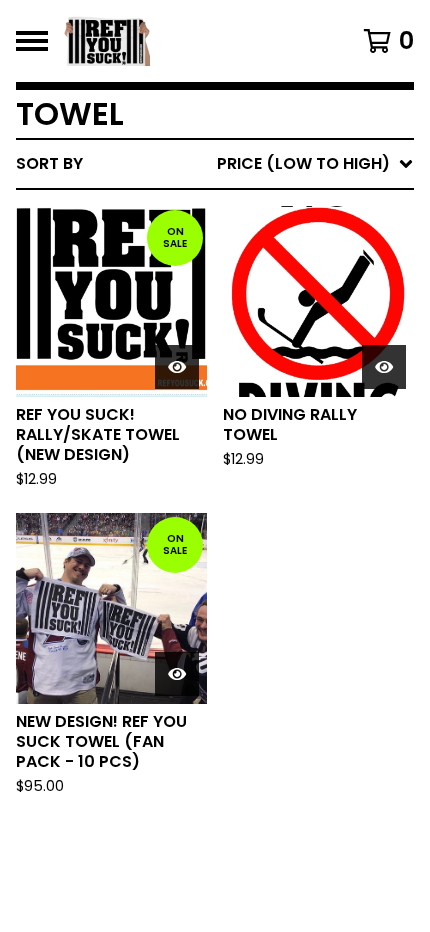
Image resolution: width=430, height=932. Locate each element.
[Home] (186, 41)
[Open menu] (32, 41)
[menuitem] (215, 164)
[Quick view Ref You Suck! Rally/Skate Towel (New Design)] (177, 367)
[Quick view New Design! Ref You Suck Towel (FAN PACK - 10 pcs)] (177, 674)
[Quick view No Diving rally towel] (384, 367)
